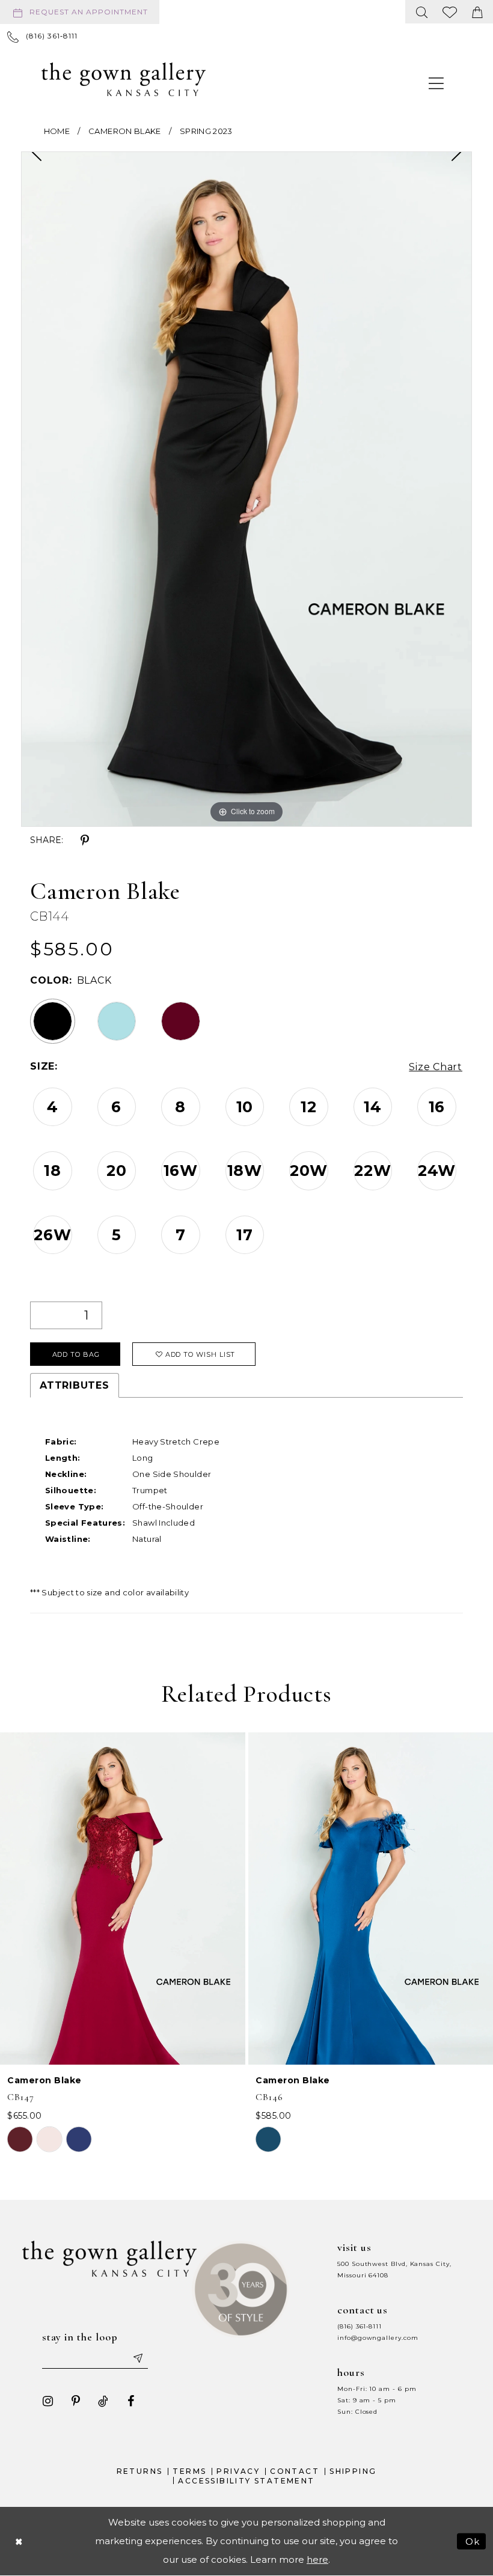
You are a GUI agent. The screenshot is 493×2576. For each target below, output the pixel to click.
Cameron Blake (125, 131)
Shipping (353, 2471)
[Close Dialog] (19, 2541)
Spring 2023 (206, 131)
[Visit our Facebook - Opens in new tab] (131, 2401)
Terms (189, 2471)
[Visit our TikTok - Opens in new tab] (103, 2401)
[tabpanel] (246, 489)
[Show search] (422, 12)
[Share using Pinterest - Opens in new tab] (85, 841)
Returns (140, 2471)
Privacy (238, 2471)
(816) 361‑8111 (360, 2326)
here (317, 2559)
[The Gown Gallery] (124, 79)
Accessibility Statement (246, 2481)
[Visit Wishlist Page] (450, 12)
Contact (295, 2471)
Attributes (75, 1385)
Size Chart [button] (436, 1067)
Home (57, 131)
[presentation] (123, 1899)
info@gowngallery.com (378, 2338)
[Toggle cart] (477, 12)
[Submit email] (138, 2358)
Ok (473, 2541)
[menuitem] (82, 12)
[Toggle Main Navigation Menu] (436, 83)
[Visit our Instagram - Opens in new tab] (48, 2401)
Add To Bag (76, 1354)
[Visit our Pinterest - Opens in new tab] (76, 2401)
